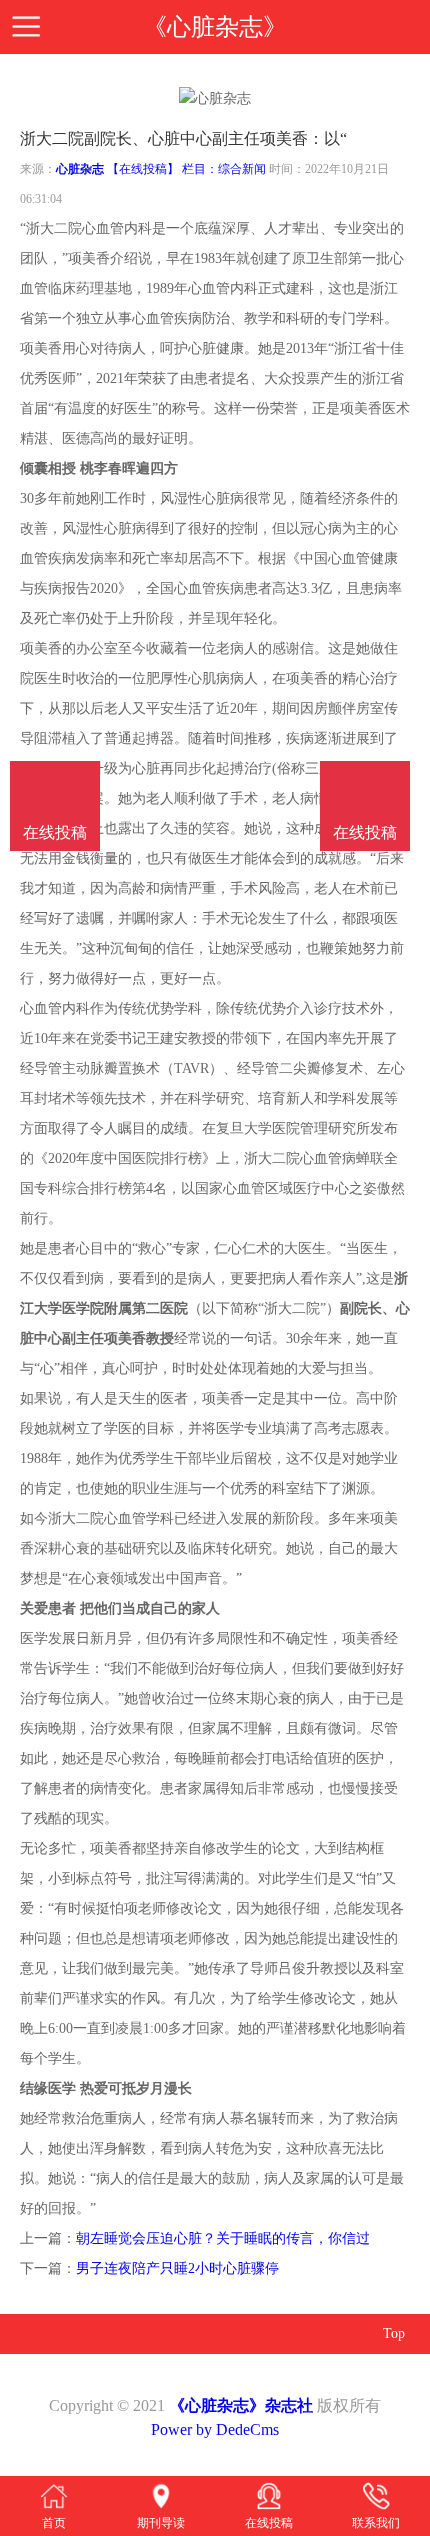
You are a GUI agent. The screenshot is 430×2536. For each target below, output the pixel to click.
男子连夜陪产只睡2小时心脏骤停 (177, 2268)
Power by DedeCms (215, 2429)
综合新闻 (242, 169)
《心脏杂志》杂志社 (241, 2405)
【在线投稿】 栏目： (162, 169)
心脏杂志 (80, 169)
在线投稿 (365, 832)
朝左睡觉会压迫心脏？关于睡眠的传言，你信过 (223, 2238)
